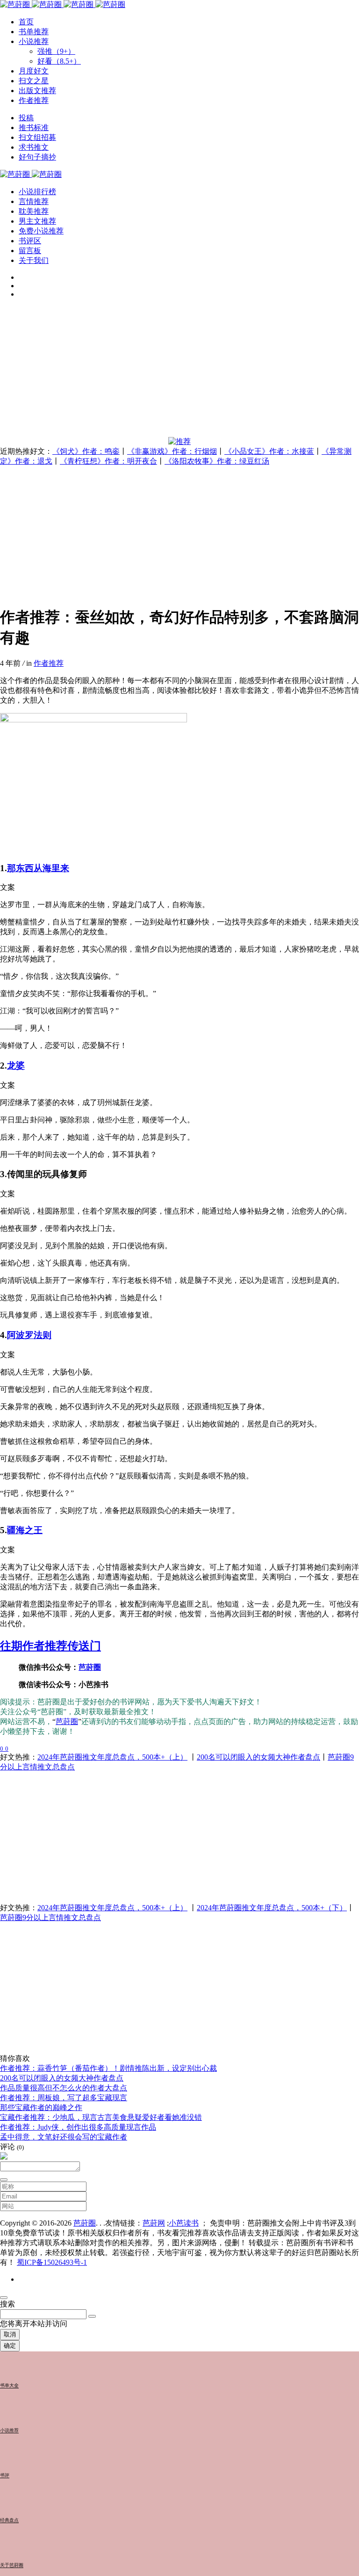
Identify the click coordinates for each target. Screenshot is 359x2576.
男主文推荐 (37, 221)
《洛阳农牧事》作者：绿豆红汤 (217, 461)
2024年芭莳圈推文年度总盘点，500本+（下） (272, 1908)
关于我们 (34, 260)
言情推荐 (34, 201)
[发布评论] (4, 2180)
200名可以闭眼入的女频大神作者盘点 (258, 1757)
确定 (10, 2346)
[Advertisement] (179, 371)
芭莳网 (154, 2223)
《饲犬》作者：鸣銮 (86, 451)
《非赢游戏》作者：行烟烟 (172, 451)
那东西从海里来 (38, 868)
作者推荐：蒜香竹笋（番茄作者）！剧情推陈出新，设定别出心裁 (108, 2068)
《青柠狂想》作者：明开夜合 (108, 461)
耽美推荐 (34, 211)
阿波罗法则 (29, 1335)
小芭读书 (184, 2223)
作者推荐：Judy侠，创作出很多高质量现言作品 (78, 2127)
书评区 (30, 241)
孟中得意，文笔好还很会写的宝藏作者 (64, 2137)
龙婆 (16, 1066)
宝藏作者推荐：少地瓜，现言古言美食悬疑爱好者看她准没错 (101, 2117)
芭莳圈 (90, 1667)
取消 (10, 2334)
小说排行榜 (37, 192)
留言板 (30, 251)
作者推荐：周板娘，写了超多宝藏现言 (64, 2098)
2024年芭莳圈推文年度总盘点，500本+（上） (112, 1757)
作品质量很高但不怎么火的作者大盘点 (64, 2088)
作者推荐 (49, 663)
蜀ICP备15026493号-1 (52, 2262)
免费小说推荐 (41, 231)
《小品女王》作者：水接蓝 (269, 451)
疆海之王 (25, 1530)
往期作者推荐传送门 (50, 1646)
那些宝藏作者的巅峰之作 (41, 2107)
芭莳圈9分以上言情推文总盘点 (50, 1917)
